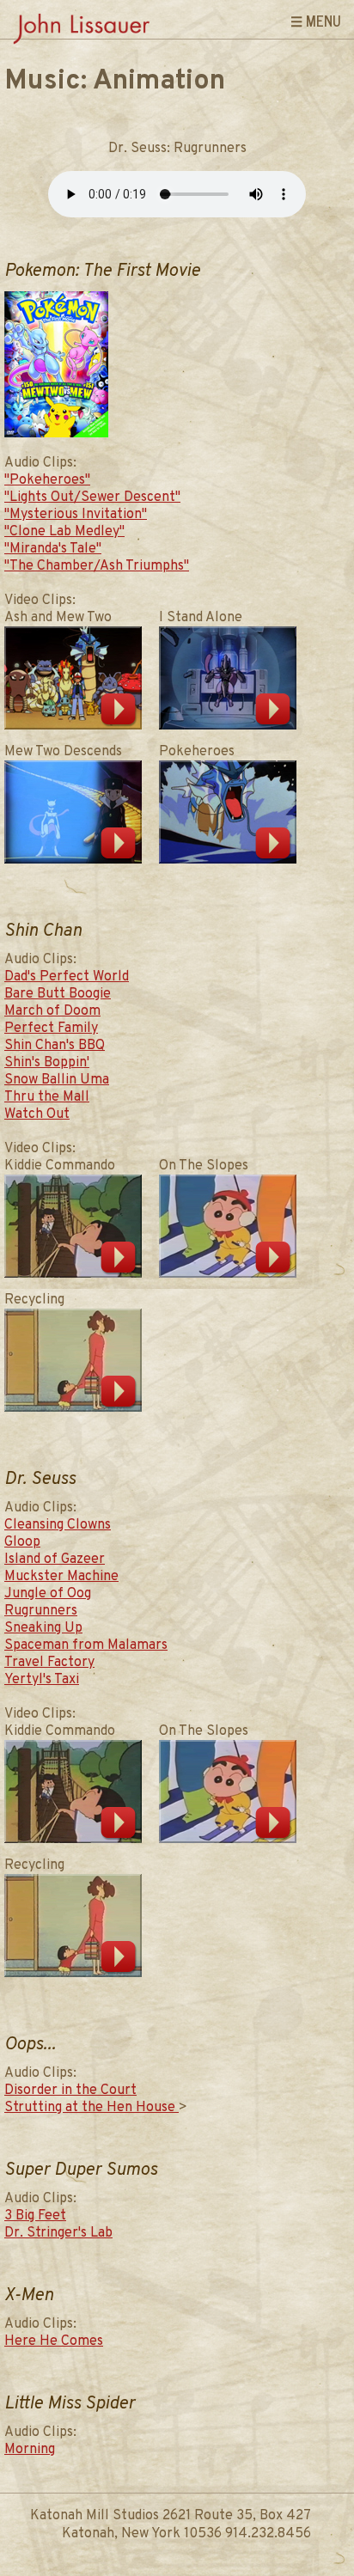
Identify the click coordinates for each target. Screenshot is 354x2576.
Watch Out (37, 1114)
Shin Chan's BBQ (55, 1046)
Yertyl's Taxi (42, 1680)
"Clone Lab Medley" (64, 532)
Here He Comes (54, 2341)
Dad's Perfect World (67, 977)
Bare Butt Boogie (58, 994)
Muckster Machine (61, 1577)
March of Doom (52, 1011)
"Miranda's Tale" (53, 549)
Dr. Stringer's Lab (58, 2233)
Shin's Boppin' (47, 1063)
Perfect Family (51, 1029)
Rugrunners (41, 1611)
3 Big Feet (35, 2216)
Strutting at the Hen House (92, 2108)
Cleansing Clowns (58, 1525)
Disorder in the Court (70, 2091)
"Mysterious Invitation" (76, 515)
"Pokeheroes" (47, 480)
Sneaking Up (43, 1628)
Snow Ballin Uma (57, 1080)
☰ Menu (316, 21)
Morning (30, 2450)
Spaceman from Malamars (86, 1645)
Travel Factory (49, 1663)
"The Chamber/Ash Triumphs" (97, 566)
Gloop (22, 1542)
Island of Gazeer (55, 1560)
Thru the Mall (47, 1097)
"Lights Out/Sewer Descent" (92, 497)
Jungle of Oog (48, 1594)
